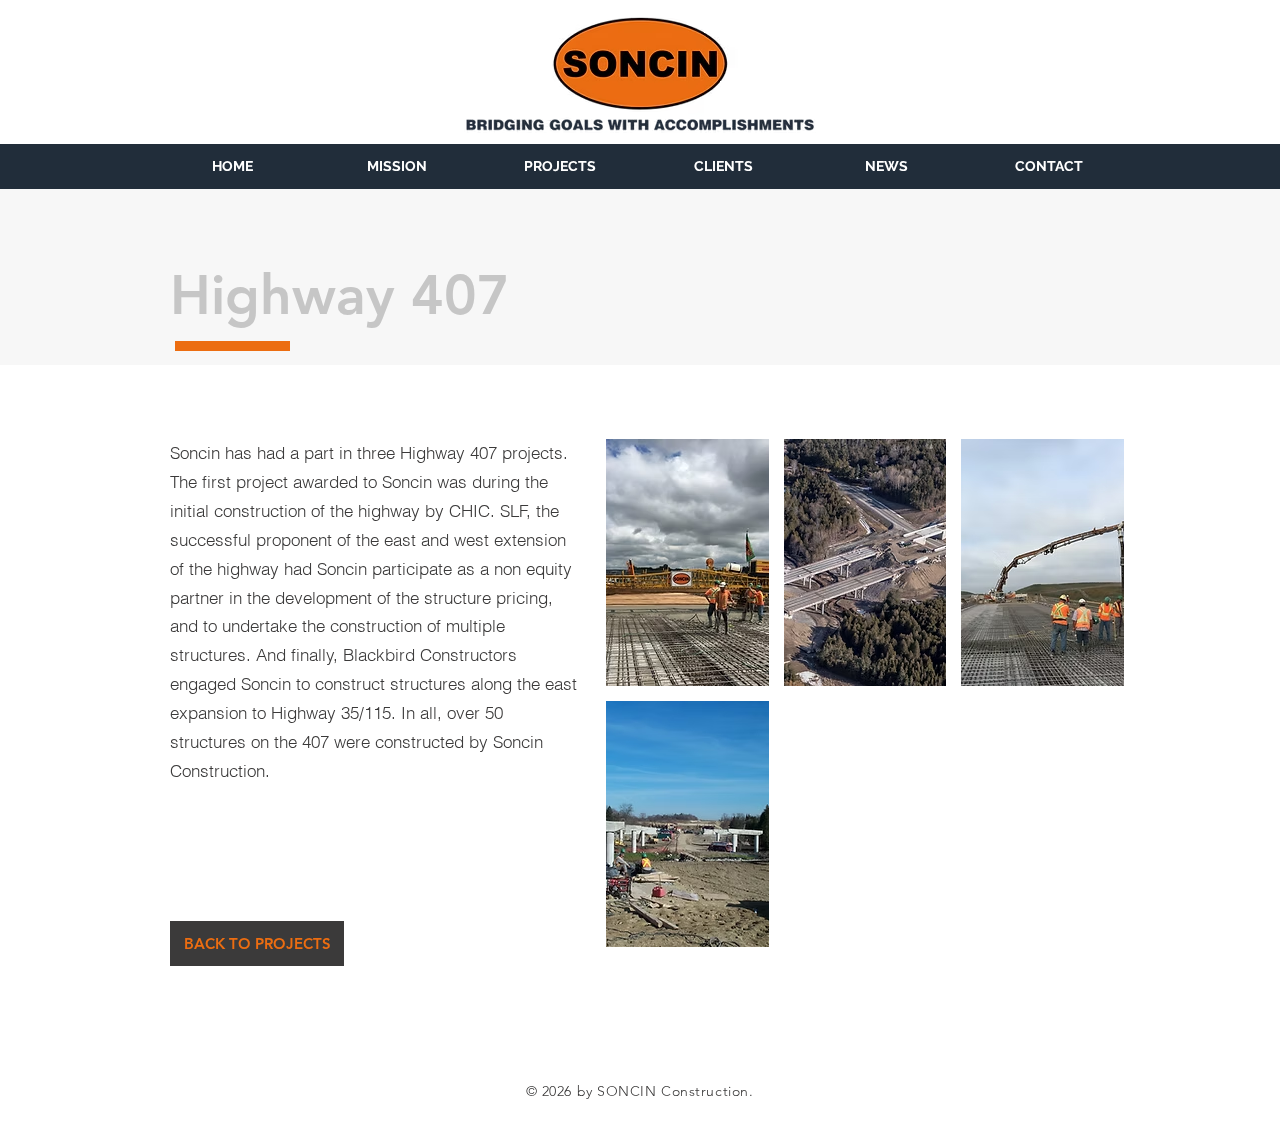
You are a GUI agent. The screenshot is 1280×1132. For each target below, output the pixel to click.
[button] (687, 562)
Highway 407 (340, 295)
